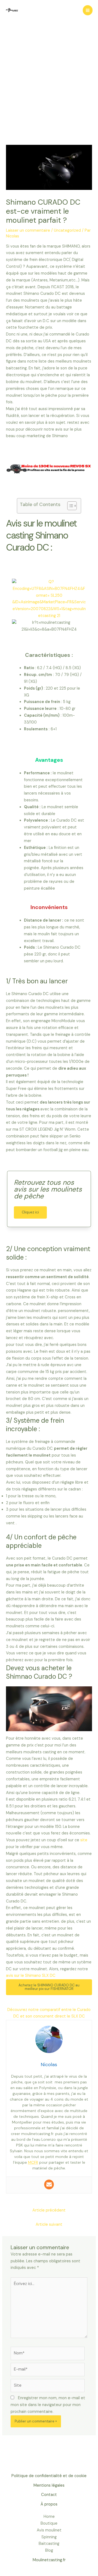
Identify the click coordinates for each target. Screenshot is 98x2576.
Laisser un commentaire (28, 230)
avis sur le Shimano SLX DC (31, 1976)
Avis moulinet (49, 2530)
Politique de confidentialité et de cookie (49, 2476)
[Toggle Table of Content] (69, 506)
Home (49, 2517)
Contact (49, 2495)
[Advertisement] (49, 93)
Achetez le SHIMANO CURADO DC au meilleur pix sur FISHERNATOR (49, 1987)
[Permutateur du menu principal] (88, 10)
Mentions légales (49, 2485)
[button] (30, 1212)
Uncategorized (67, 230)
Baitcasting (49, 2544)
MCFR (33, 2162)
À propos (49, 2504)
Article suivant (49, 2224)
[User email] (49, 2184)
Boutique (49, 2523)
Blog (49, 2550)
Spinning (49, 2537)
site (84, 1840)
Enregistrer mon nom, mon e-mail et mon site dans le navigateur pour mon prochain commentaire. (48, 2405)
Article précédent (49, 2210)
